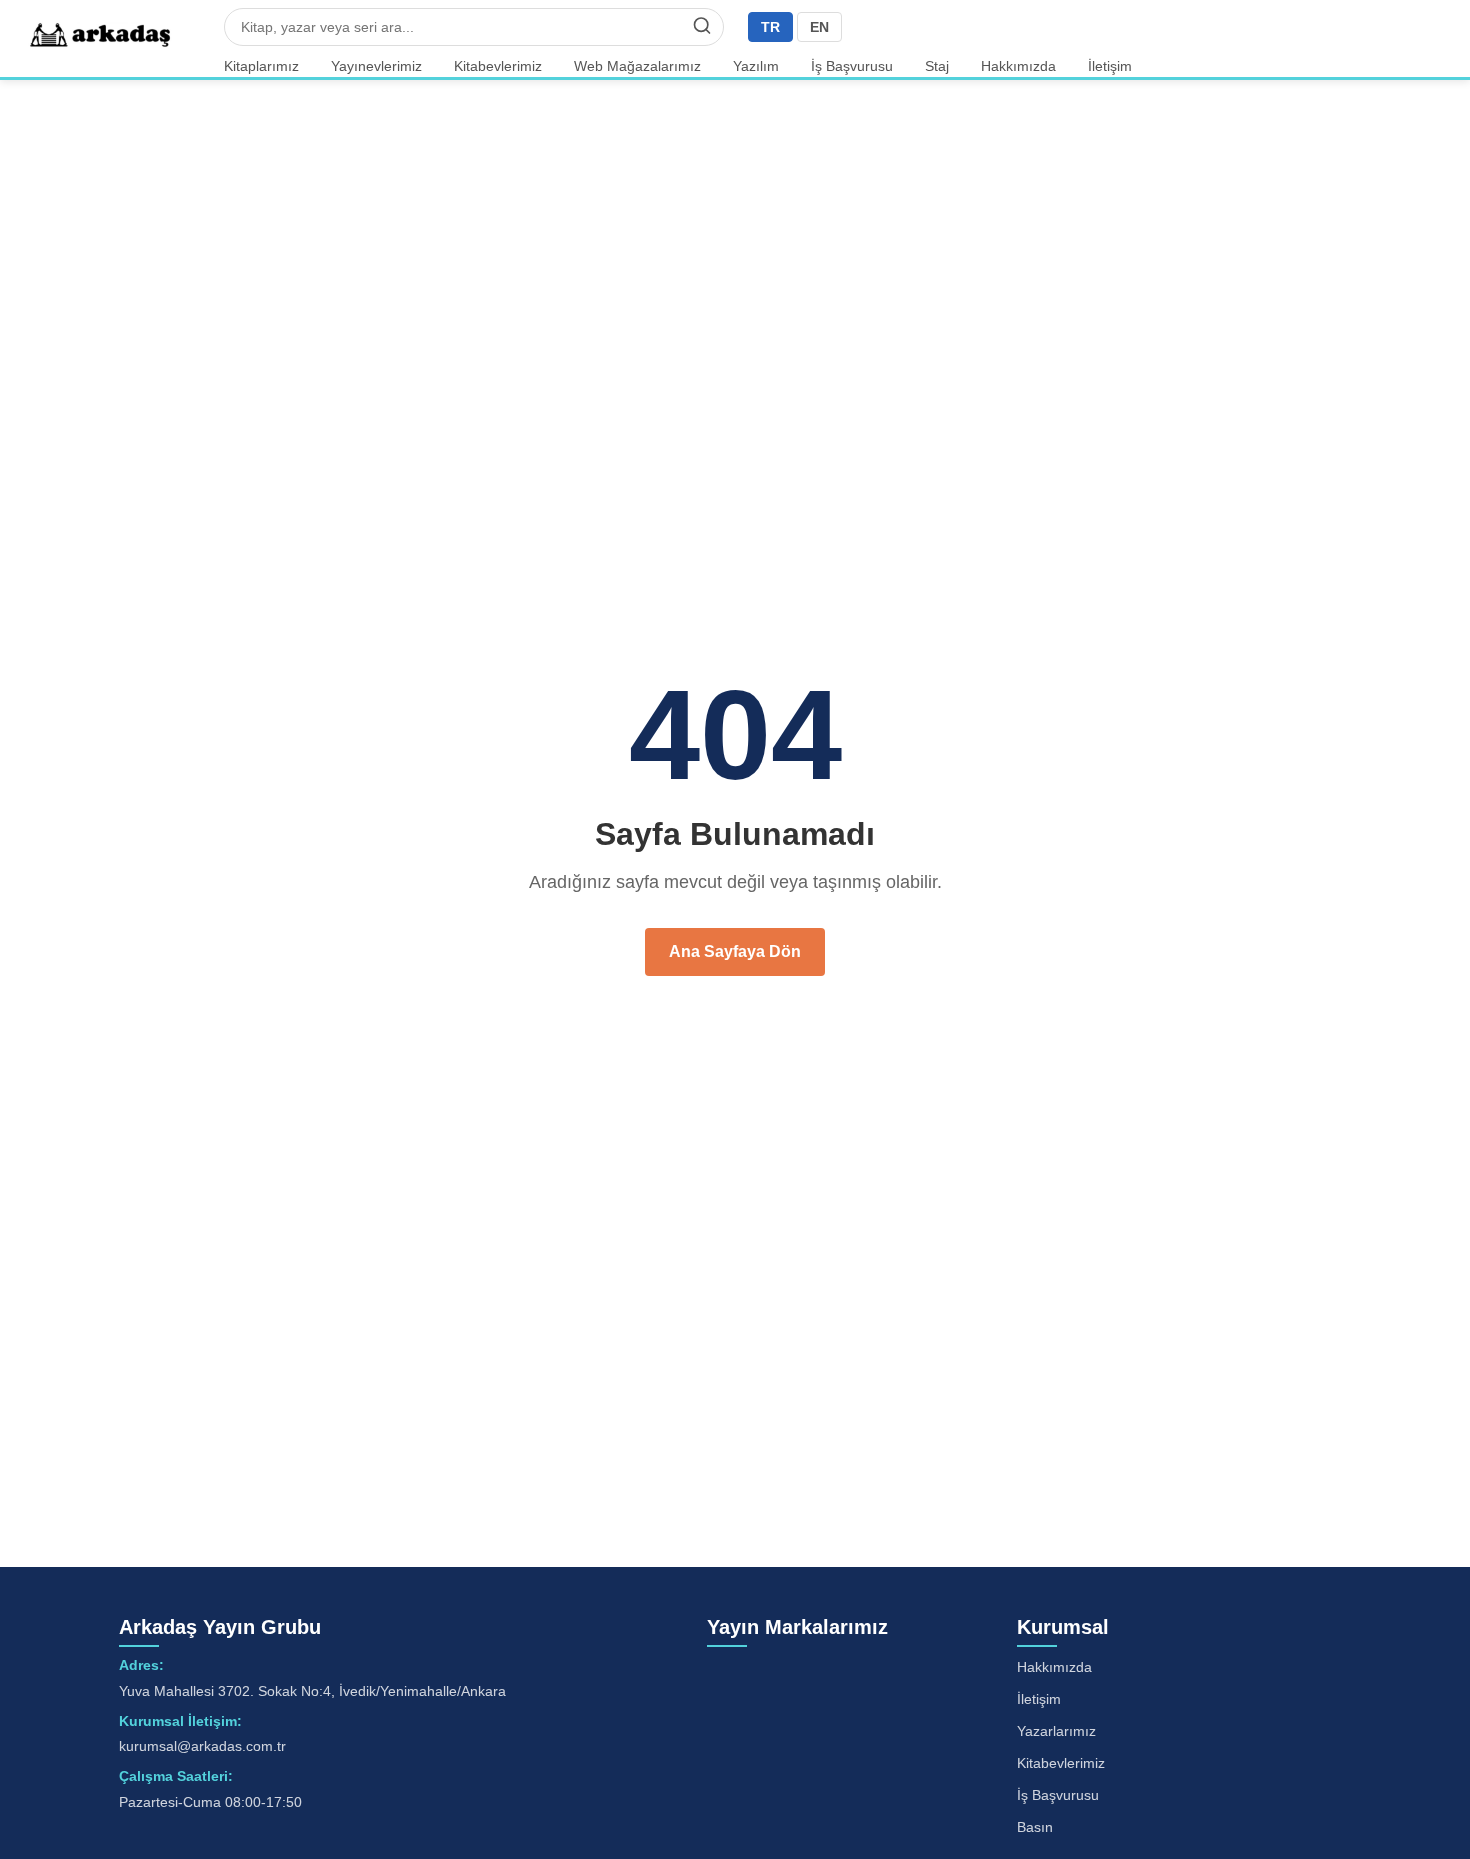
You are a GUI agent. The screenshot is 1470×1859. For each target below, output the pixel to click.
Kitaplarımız (261, 66)
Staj (937, 66)
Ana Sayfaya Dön (735, 951)
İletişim (1110, 66)
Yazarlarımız (1056, 1731)
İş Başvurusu (852, 66)
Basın (1035, 1827)
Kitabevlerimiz (498, 66)
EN (819, 27)
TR (770, 27)
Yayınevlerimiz (376, 66)
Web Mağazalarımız (637, 66)
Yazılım (756, 66)
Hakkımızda (1018, 66)
